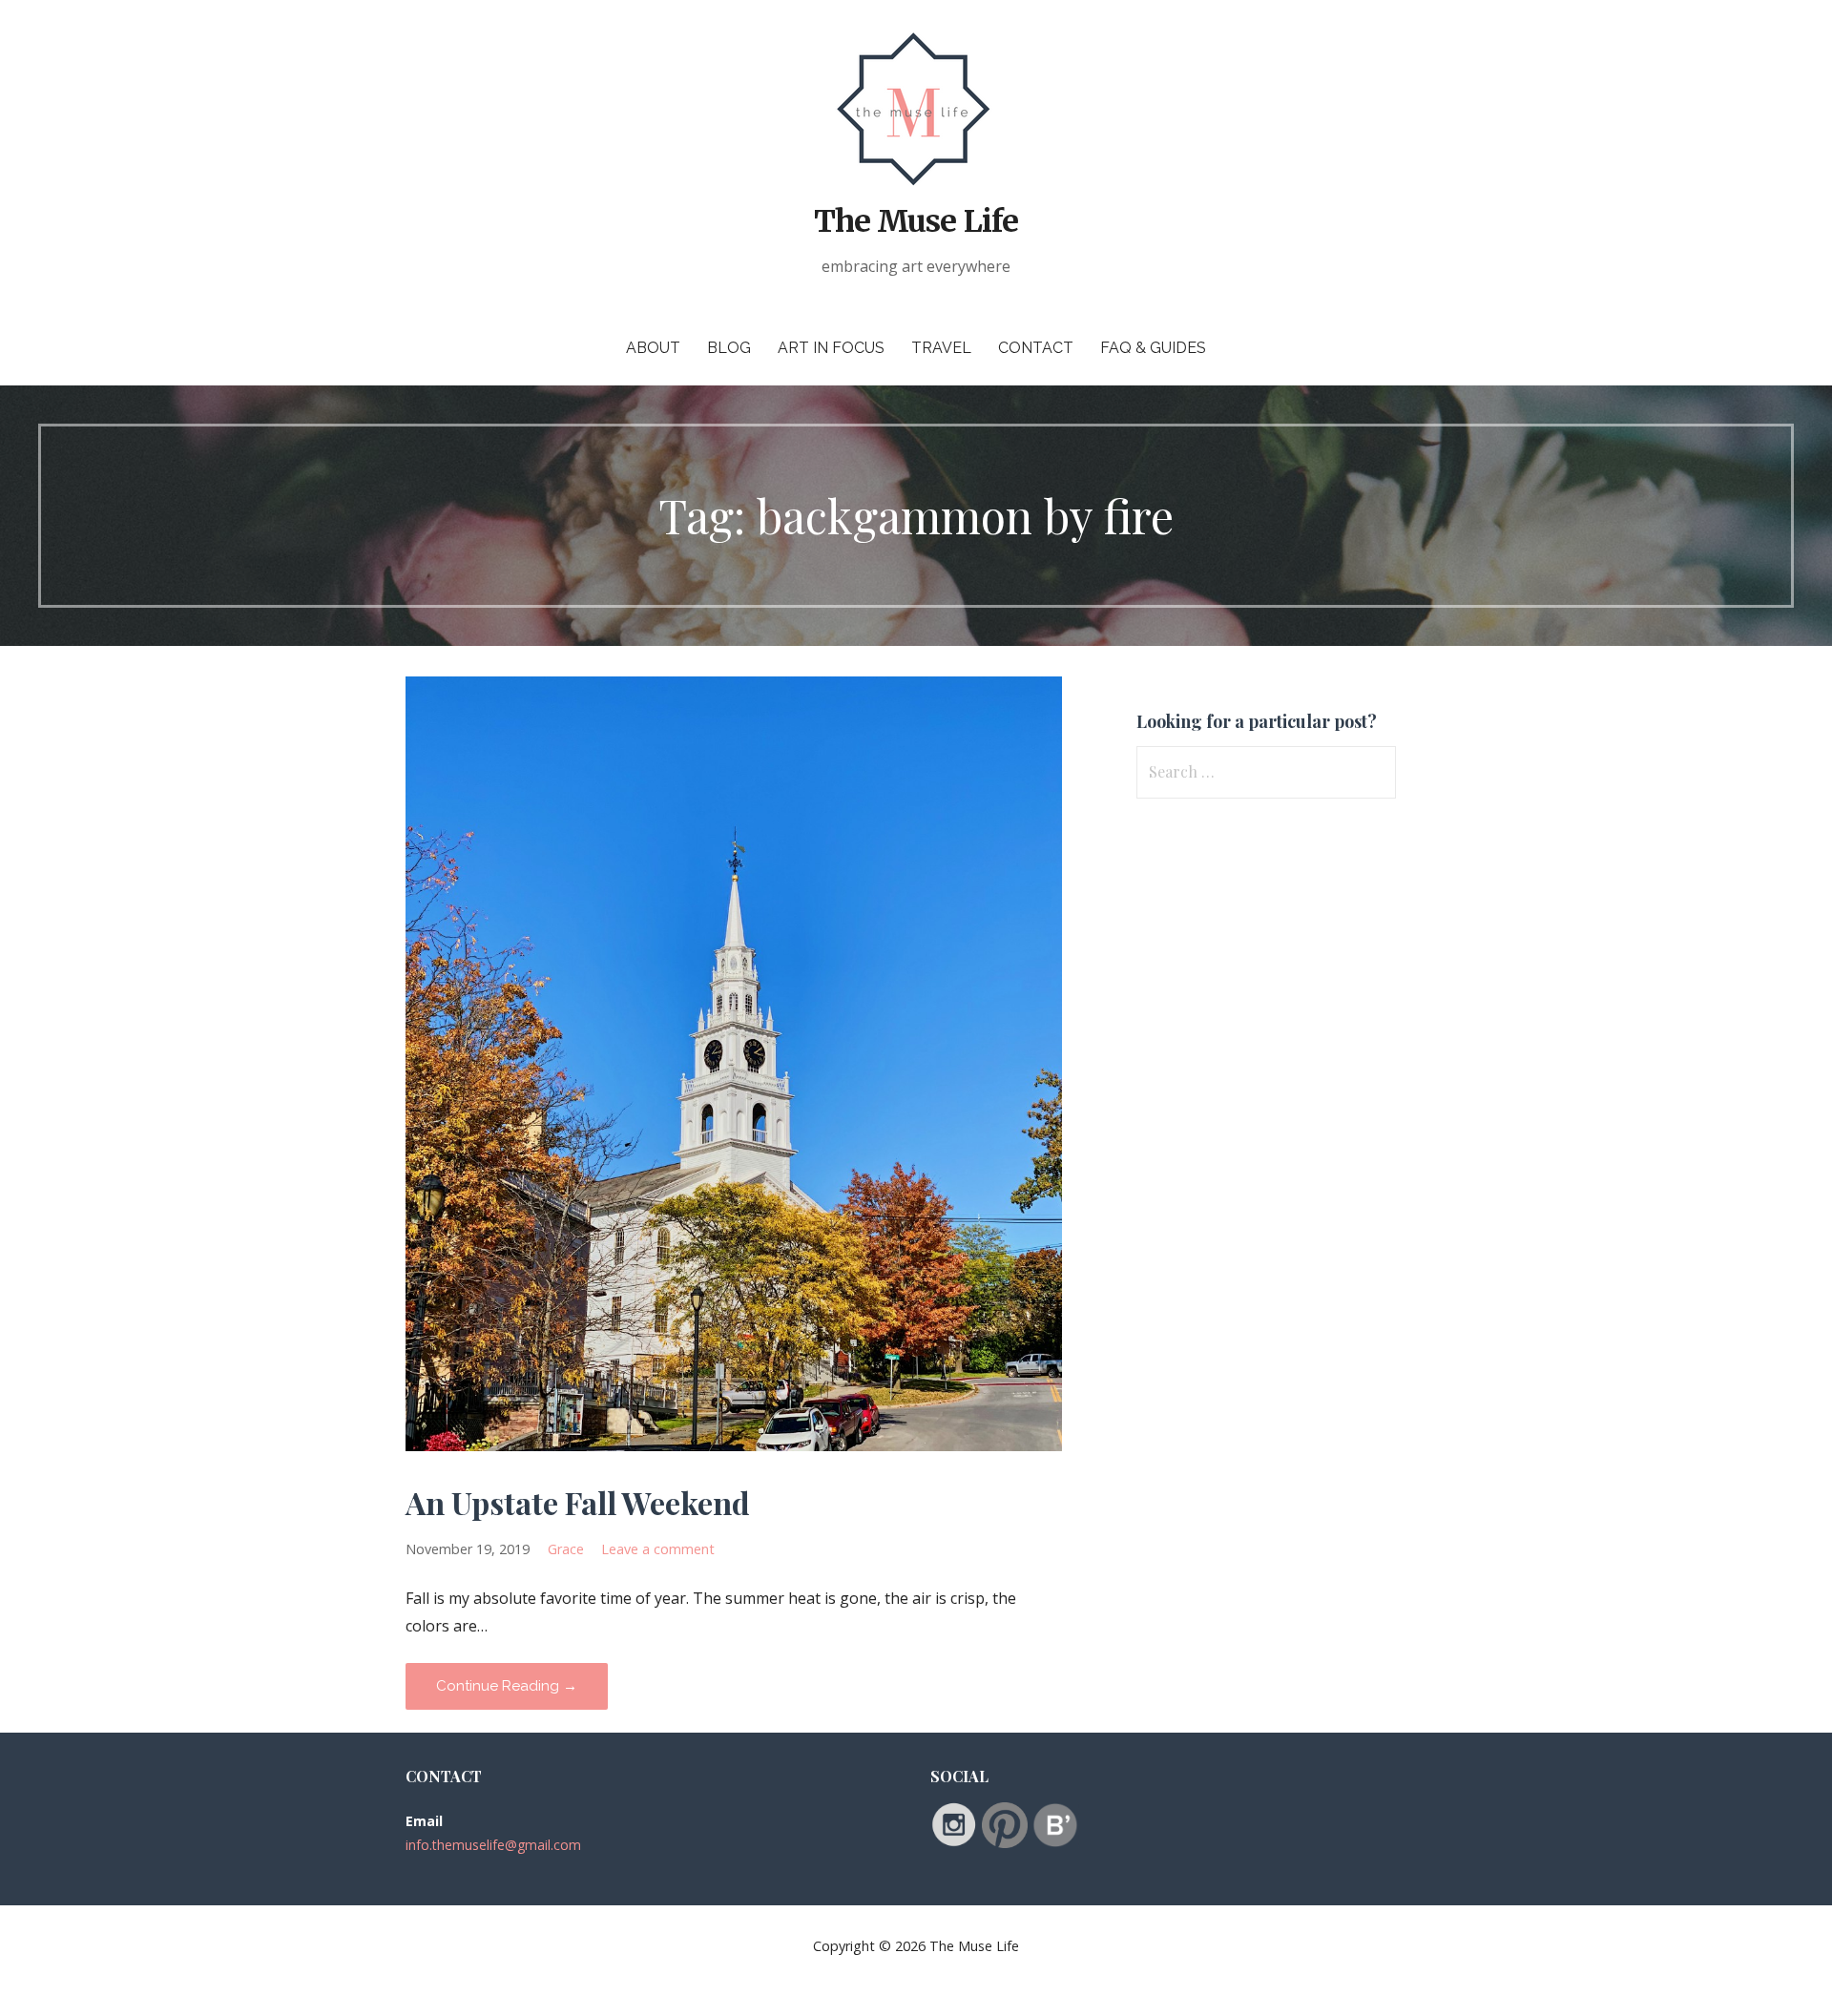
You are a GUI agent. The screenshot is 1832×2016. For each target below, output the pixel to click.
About (653, 348)
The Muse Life (916, 221)
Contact (1036, 348)
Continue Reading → (507, 1686)
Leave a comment (658, 1549)
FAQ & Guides (1153, 348)
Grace (566, 1549)
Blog (729, 348)
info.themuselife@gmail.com (493, 1845)
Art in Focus (831, 348)
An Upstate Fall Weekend (578, 1502)
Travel (941, 348)
